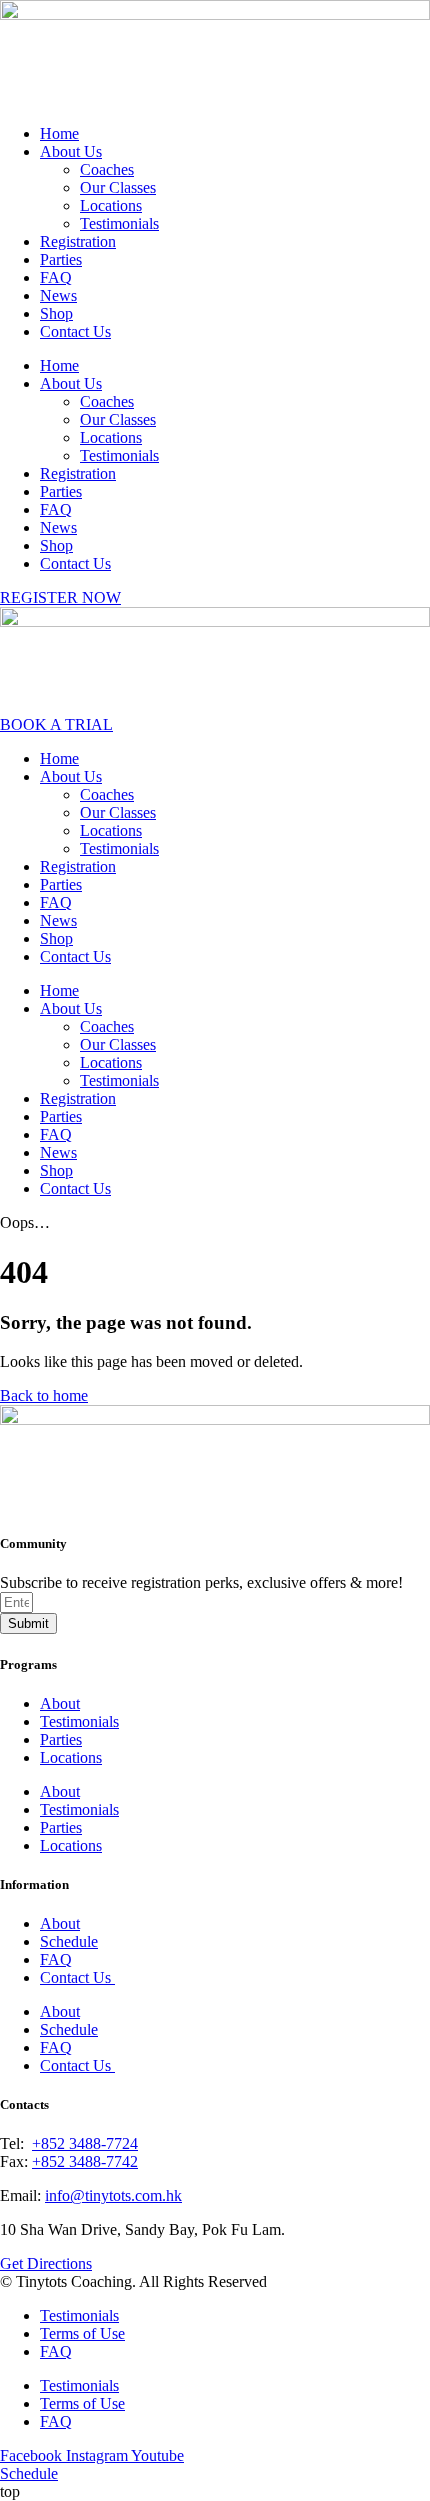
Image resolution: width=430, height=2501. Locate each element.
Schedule (69, 1941)
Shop (56, 313)
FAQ (56, 277)
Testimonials (119, 223)
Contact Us (75, 331)
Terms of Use (82, 2333)
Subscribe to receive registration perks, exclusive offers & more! (201, 1582)
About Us (71, 151)
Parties (61, 259)
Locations (111, 205)
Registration (78, 241)
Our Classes (118, 187)
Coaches (107, 169)
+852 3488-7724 (85, 2143)
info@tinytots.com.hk (113, 2195)
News (58, 295)
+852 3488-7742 (85, 2161)
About (60, 1703)
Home (59, 133)
